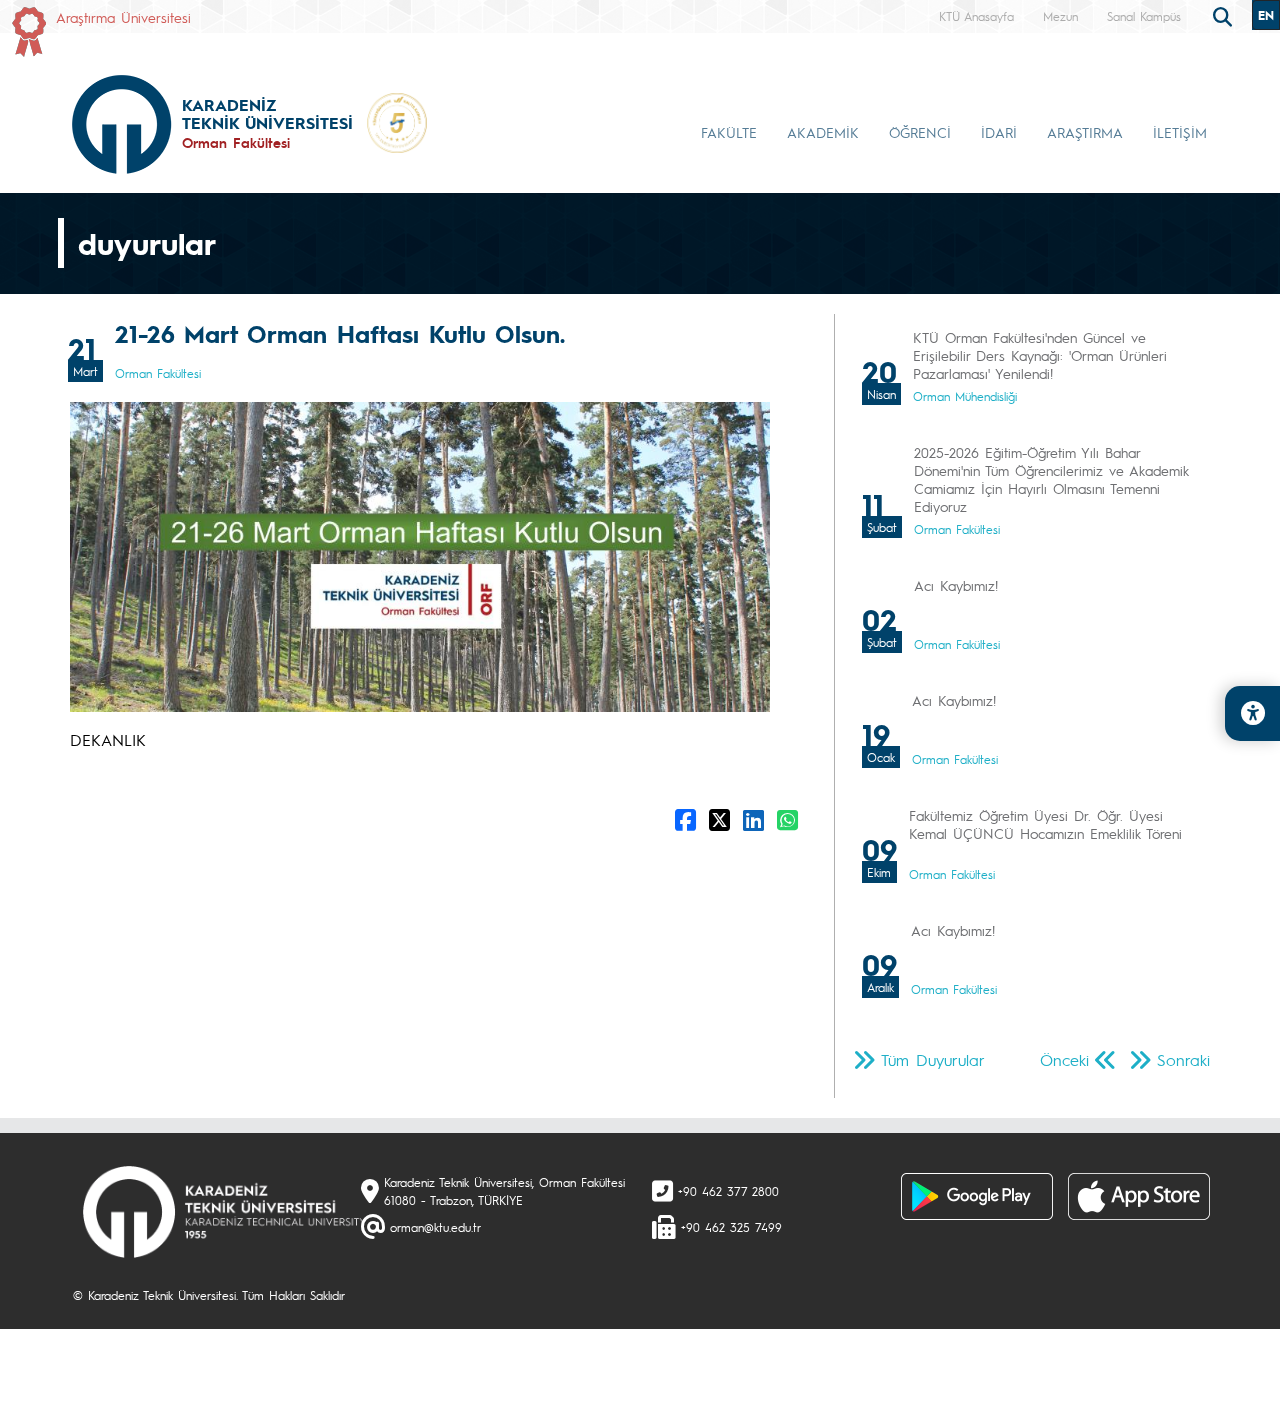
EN (1266, 15)
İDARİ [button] (999, 132)
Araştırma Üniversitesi (123, 17)
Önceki (1064, 1059)
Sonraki (1183, 1059)
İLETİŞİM (1180, 132)
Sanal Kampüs (1144, 16)
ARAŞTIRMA (1085, 132)
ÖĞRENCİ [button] (920, 132)
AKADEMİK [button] (823, 132)
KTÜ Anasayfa (976, 16)
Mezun (1060, 16)
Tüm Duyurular (933, 1059)
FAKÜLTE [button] (729, 132)
